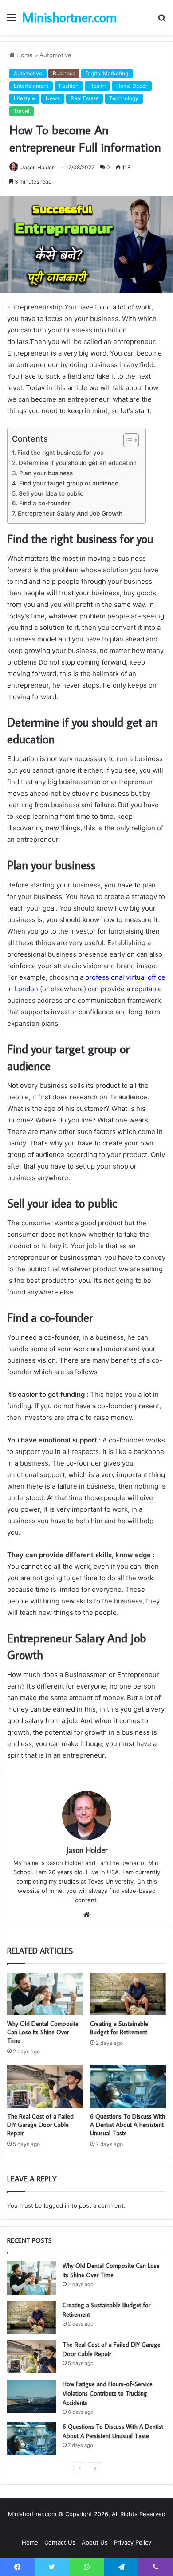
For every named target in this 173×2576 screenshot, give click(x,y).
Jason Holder (37, 167)
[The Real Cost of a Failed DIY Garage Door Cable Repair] (45, 2086)
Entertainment (31, 86)
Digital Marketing (107, 73)
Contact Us (60, 2542)
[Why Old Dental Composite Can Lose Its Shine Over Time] (45, 1994)
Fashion (69, 86)
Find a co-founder (45, 503)
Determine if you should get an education (78, 463)
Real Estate (85, 98)
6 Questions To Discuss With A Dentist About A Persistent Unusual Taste (128, 2125)
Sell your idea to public (51, 493)
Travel (22, 111)
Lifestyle (24, 98)
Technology (124, 98)
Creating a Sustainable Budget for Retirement (119, 2028)
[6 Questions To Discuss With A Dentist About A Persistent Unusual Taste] (128, 2086)
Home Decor (132, 86)
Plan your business (46, 473)
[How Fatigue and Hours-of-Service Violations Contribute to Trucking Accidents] (31, 2396)
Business (64, 73)
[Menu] (11, 21)
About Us (95, 2542)
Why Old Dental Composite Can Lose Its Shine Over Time (43, 2032)
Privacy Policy (133, 2542)
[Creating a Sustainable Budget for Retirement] (128, 1994)
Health (97, 86)
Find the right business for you (61, 453)
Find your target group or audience (69, 483)
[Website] (86, 1915)
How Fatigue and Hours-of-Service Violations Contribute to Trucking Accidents (108, 2393)
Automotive (55, 55)
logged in (57, 2205)
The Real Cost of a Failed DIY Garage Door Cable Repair (40, 2125)
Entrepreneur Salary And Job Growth (70, 513)
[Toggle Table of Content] (127, 440)
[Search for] (162, 21)
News (53, 98)
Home (24, 55)
